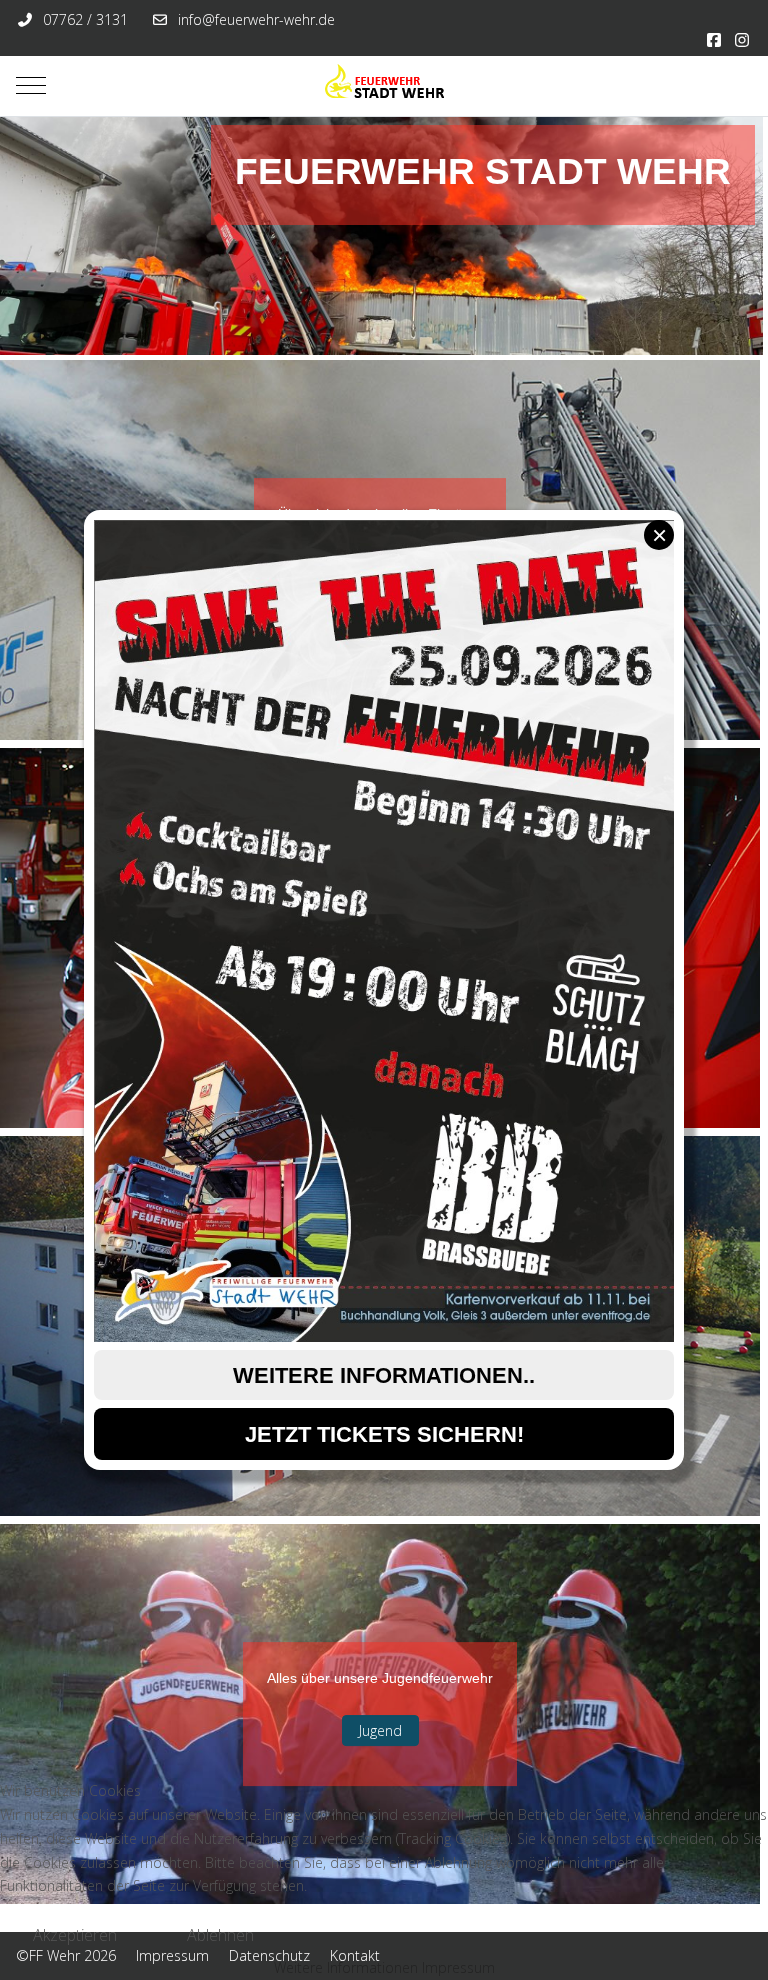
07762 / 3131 (85, 19)
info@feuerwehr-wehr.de (256, 19)
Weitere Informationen (346, 1967)
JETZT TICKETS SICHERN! (384, 1434)
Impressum (458, 1967)
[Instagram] (742, 40)
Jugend (380, 1730)
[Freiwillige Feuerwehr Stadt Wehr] (384, 86)
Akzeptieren (75, 1935)
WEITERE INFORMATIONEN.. (384, 1375)
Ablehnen (220, 1935)
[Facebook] (714, 40)
